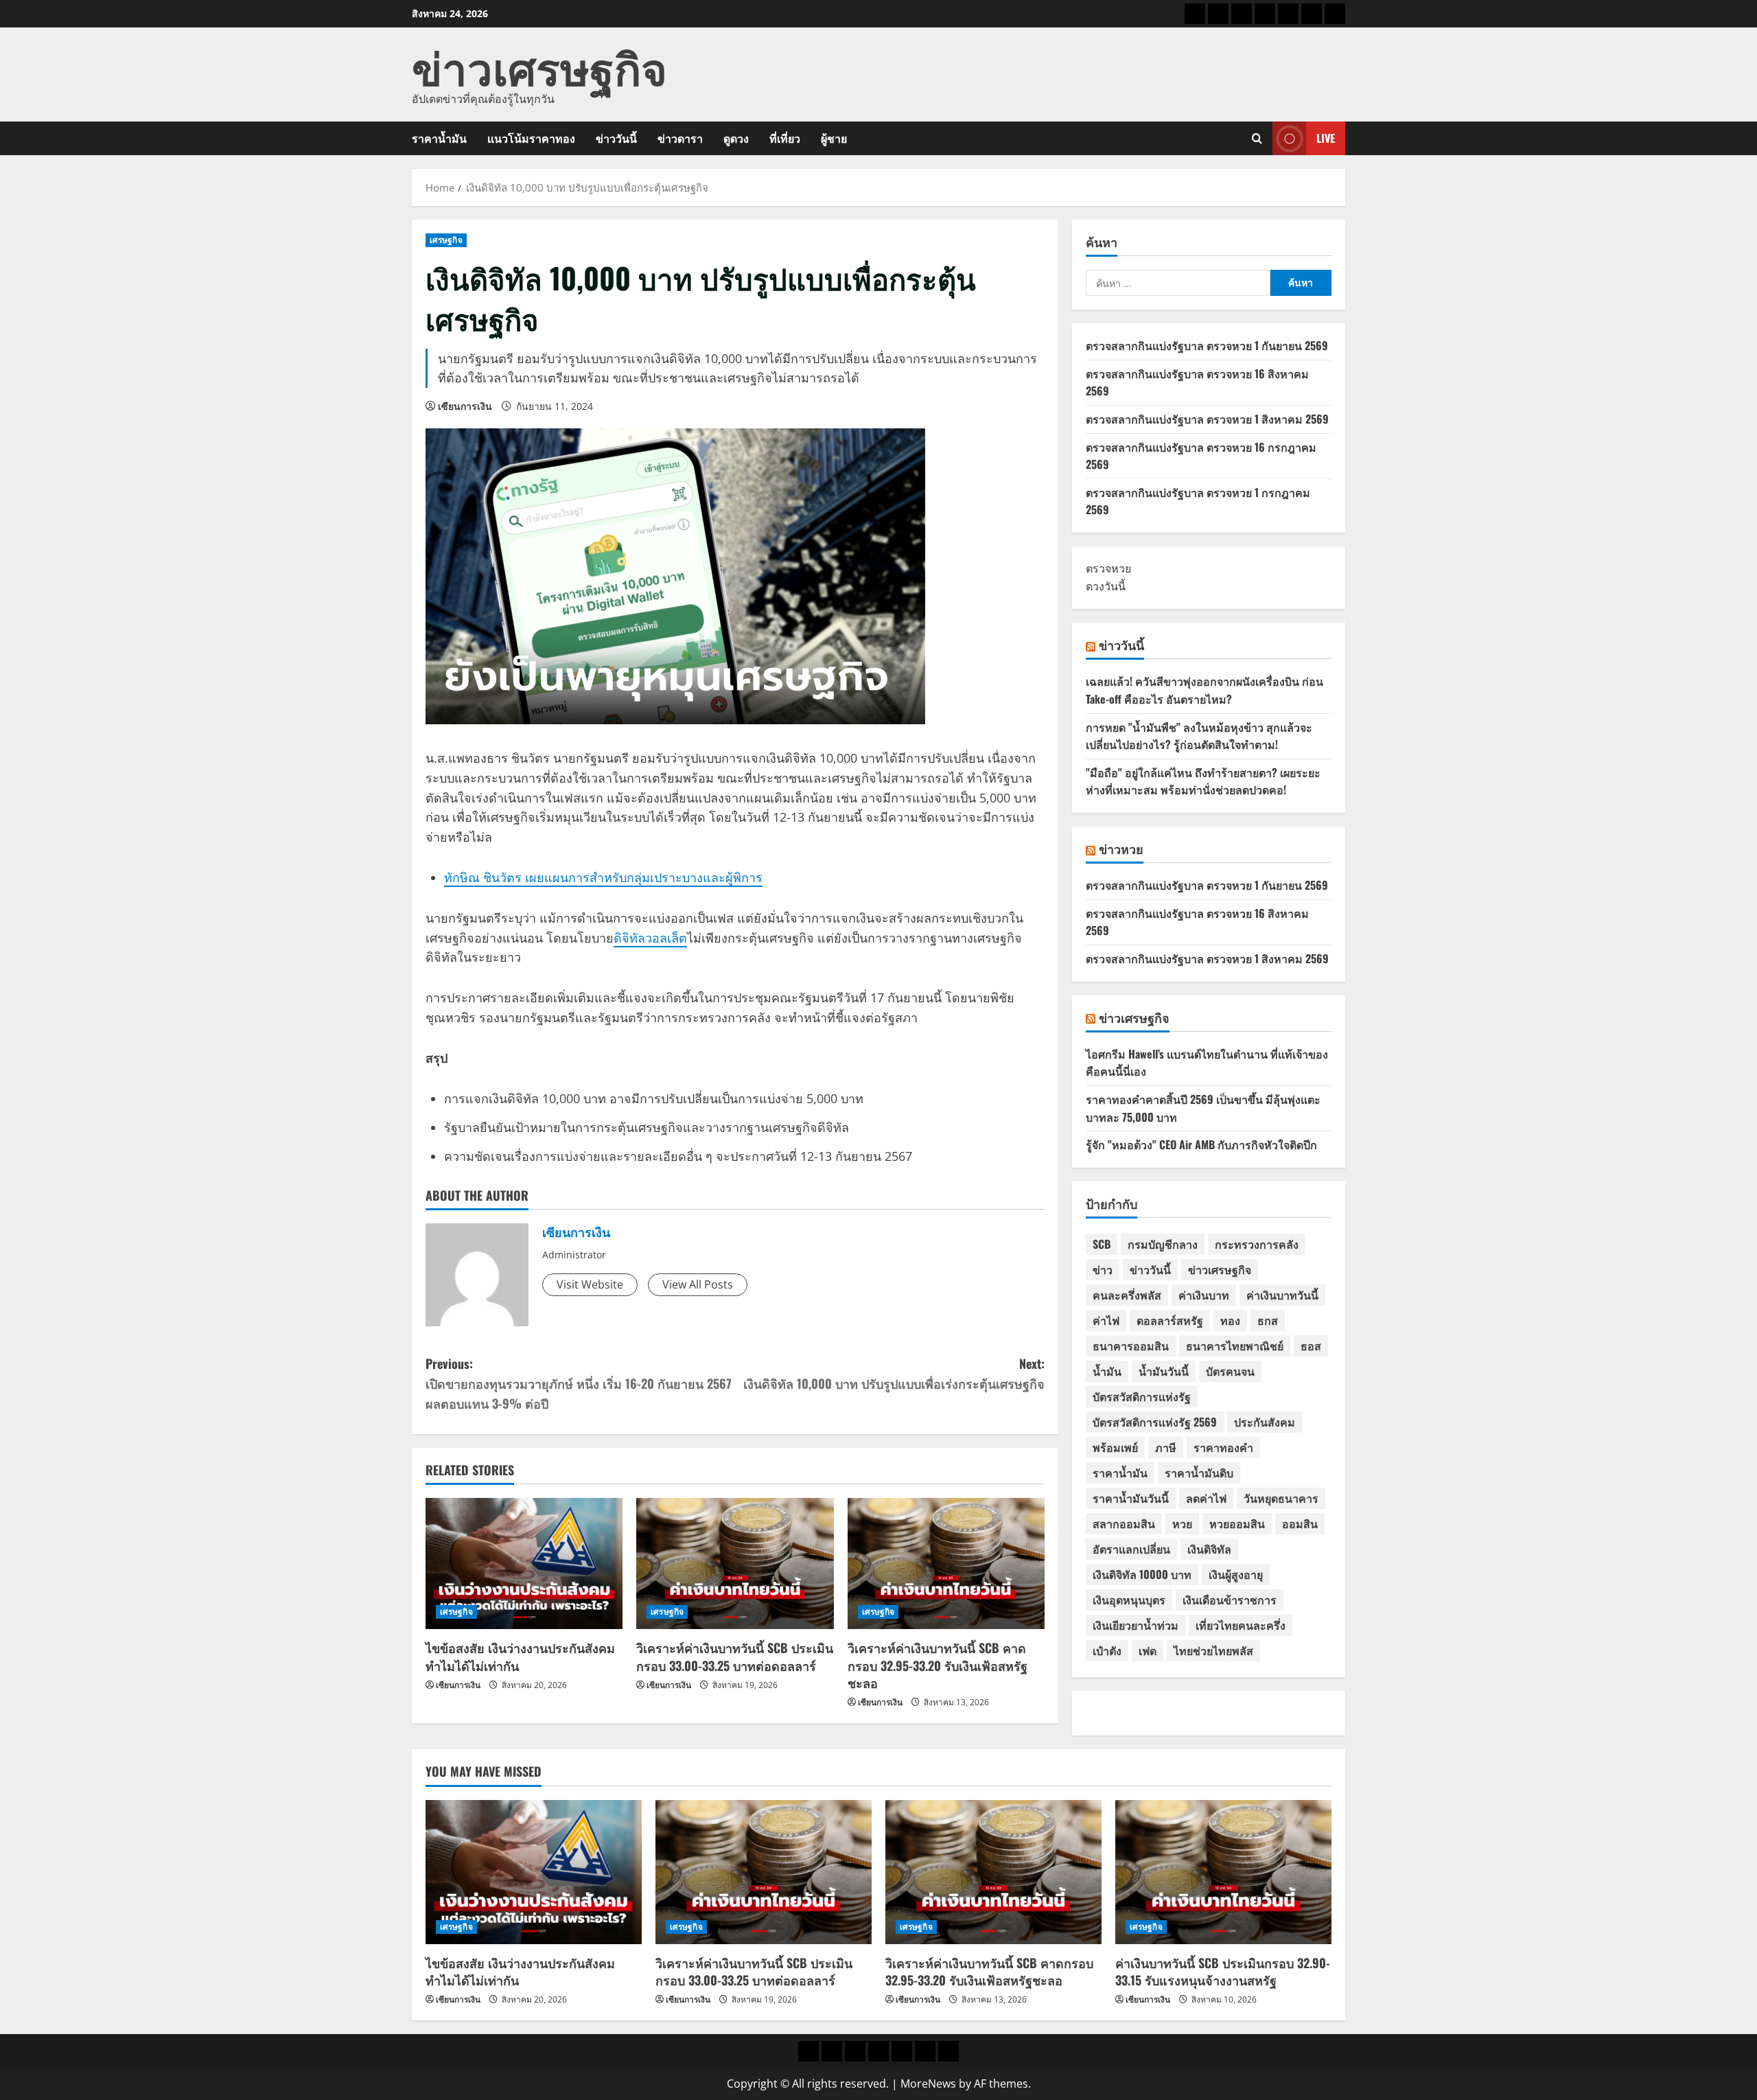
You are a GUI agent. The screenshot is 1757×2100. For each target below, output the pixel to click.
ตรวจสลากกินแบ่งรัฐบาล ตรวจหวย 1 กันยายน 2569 (1207, 345)
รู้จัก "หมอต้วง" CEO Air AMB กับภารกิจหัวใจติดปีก (1201, 1144)
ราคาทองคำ (1223, 1447)
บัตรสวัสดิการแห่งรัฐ (1142, 1396)
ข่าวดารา (680, 138)
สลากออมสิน (1124, 1523)
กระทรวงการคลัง (1257, 1244)
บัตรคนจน (1230, 1371)
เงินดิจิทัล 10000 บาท (1142, 1574)
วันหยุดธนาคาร (1281, 1498)
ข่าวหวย (1121, 849)
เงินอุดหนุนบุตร (1129, 1600)
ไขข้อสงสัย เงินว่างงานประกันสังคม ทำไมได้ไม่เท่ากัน (520, 1656)
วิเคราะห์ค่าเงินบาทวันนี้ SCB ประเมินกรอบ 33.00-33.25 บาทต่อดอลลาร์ (735, 1656)
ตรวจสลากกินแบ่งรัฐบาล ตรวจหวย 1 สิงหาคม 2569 (1207, 419)
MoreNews (928, 2084)
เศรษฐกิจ (446, 240)
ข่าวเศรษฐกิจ (539, 66)
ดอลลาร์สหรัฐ (1170, 1320)
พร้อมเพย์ (1115, 1447)
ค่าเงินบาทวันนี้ (1282, 1295)
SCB (1102, 1244)
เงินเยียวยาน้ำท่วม (1136, 1625)
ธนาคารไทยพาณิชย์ (1235, 1346)
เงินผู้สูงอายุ (1236, 1574)
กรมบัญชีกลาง (1163, 1244)
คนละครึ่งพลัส (1127, 1295)
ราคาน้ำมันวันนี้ (1131, 1498)
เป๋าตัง (1107, 1650)
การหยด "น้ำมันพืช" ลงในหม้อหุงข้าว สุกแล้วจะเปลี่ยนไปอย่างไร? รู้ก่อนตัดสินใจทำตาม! (1199, 736)
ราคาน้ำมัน (439, 138)
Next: (894, 1373)
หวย (1182, 1523)
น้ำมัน (1107, 1371)
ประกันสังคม (1265, 1422)
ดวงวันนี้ (1106, 586)
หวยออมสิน (1237, 1523)
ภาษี (1166, 1447)
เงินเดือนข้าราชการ (1230, 1600)
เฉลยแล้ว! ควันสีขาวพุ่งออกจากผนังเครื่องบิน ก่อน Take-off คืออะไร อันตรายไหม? (1205, 690)
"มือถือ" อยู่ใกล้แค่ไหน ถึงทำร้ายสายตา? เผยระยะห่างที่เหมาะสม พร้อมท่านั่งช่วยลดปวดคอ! (1203, 781)
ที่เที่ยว (785, 138)
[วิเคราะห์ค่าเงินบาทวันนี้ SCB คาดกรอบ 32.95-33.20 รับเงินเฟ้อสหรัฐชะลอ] (946, 1564)
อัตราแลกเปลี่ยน (1131, 1549)
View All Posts (698, 1284)
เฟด (1148, 1650)
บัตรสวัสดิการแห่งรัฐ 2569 (1155, 1422)
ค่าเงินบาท (1204, 1295)
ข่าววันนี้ (616, 138)
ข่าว (1103, 1269)
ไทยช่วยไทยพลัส (1213, 1650)
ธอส (1311, 1346)
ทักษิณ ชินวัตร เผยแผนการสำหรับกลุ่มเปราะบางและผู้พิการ (603, 877)
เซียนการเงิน (465, 406)
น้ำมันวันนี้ (1164, 1371)
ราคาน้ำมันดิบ (1199, 1473)
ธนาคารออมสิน (1131, 1346)
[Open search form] (1257, 138)
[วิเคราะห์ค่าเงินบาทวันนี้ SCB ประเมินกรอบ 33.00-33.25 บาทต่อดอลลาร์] (735, 1564)
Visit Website (590, 1284)
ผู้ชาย (834, 138)
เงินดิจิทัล (1209, 1549)
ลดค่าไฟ (1206, 1498)
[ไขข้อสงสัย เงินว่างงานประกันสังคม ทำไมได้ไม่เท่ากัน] (524, 1564)
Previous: (579, 1383)
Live (1326, 138)
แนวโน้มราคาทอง (531, 138)
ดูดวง (736, 138)
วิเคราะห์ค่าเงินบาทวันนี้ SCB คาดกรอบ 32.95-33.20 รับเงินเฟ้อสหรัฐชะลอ (938, 1665)
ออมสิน (1300, 1523)
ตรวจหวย (1108, 568)
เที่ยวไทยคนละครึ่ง (1241, 1625)
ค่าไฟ (1106, 1320)
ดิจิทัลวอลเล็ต (650, 938)
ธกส (1268, 1320)
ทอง (1230, 1320)
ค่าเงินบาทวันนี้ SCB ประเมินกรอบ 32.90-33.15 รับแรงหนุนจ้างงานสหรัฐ (1223, 1971)
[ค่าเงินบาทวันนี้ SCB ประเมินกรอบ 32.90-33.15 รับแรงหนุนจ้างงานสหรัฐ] (1223, 1872)
